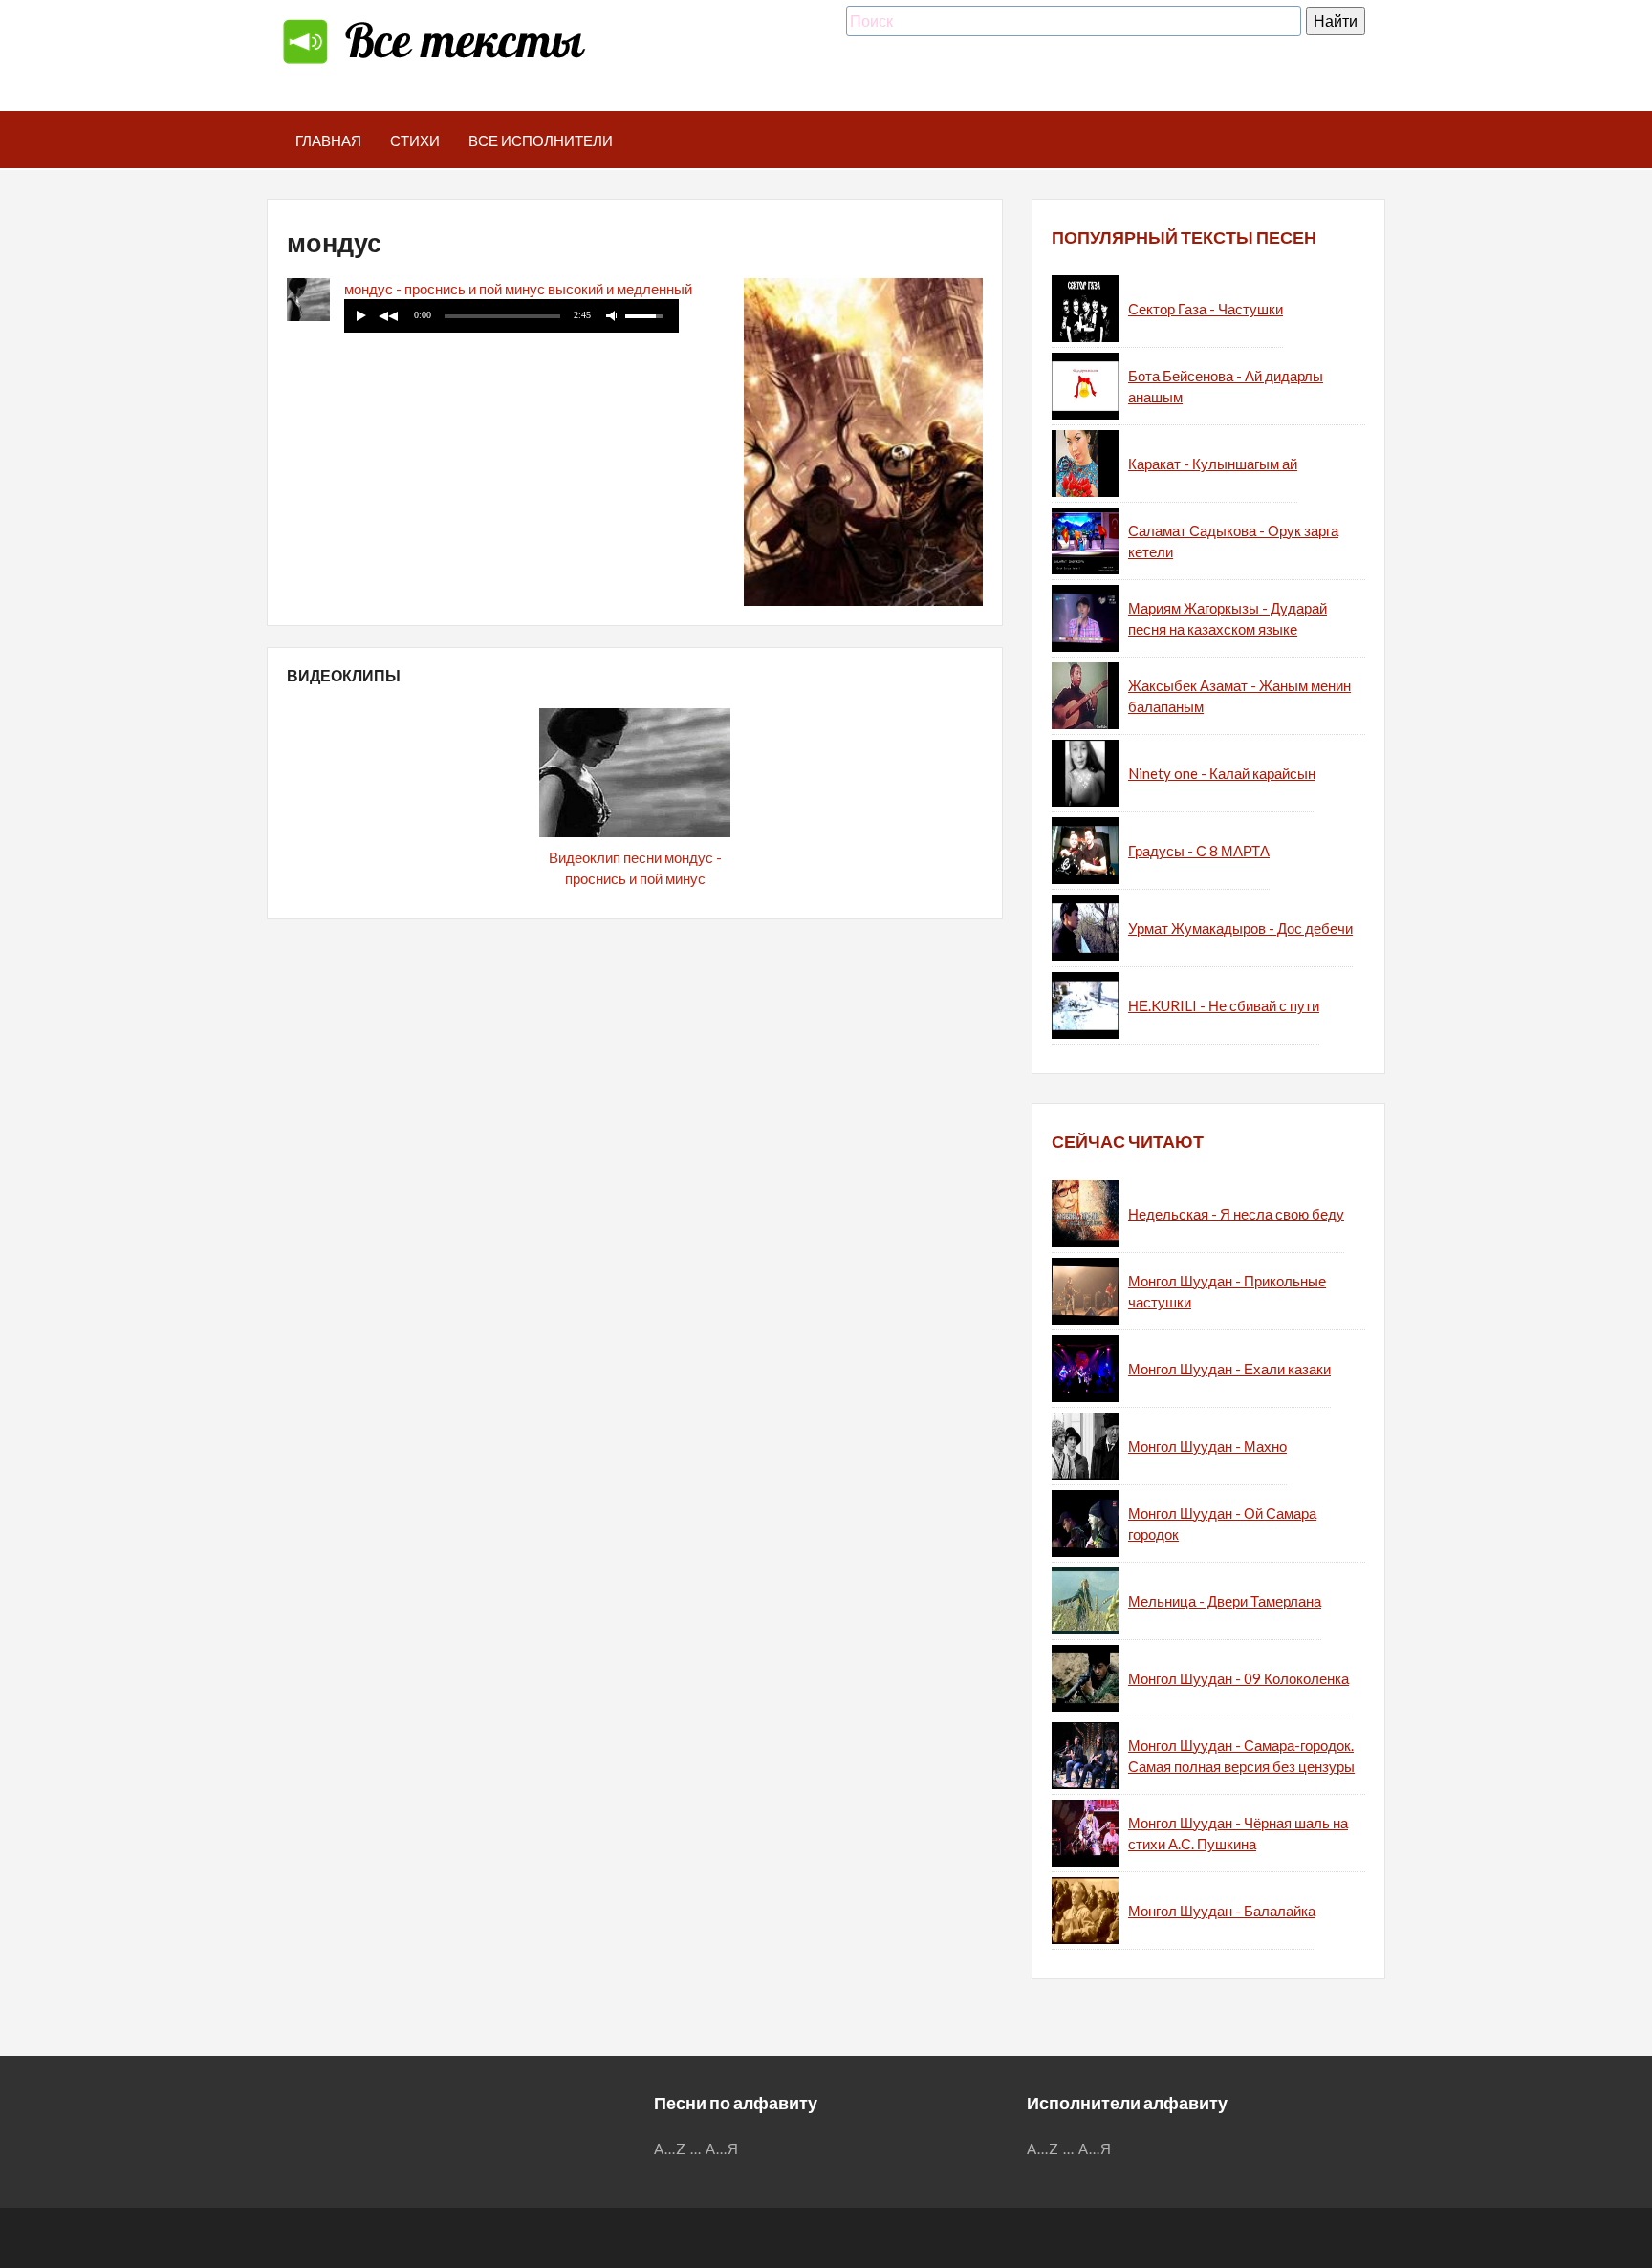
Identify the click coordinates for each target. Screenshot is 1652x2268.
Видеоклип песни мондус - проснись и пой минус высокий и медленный (635, 879)
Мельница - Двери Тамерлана (1225, 1601)
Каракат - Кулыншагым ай (1213, 464)
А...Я (722, 2149)
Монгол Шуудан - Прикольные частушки (1227, 1292)
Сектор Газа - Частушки (1206, 309)
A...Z (670, 2149)
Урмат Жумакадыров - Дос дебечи (1240, 928)
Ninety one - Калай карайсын (1222, 773)
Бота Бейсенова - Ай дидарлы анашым (1226, 387)
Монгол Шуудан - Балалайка (1222, 1911)
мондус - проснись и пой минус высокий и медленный (518, 289)
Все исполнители (541, 140)
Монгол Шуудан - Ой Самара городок (1222, 1524)
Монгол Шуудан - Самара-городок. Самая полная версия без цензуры (1241, 1756)
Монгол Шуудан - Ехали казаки (1229, 1369)
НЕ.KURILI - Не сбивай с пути (1224, 1005)
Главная (328, 140)
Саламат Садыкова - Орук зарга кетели (1233, 541)
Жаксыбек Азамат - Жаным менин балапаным (1239, 696)
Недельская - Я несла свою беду (1236, 1214)
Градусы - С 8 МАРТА (1199, 851)
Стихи (415, 140)
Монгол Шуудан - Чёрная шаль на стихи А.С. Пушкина (1238, 1834)
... (696, 2149)
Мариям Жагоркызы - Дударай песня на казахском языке (1228, 619)
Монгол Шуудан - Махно (1207, 1446)
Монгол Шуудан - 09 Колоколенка (1239, 1678)
